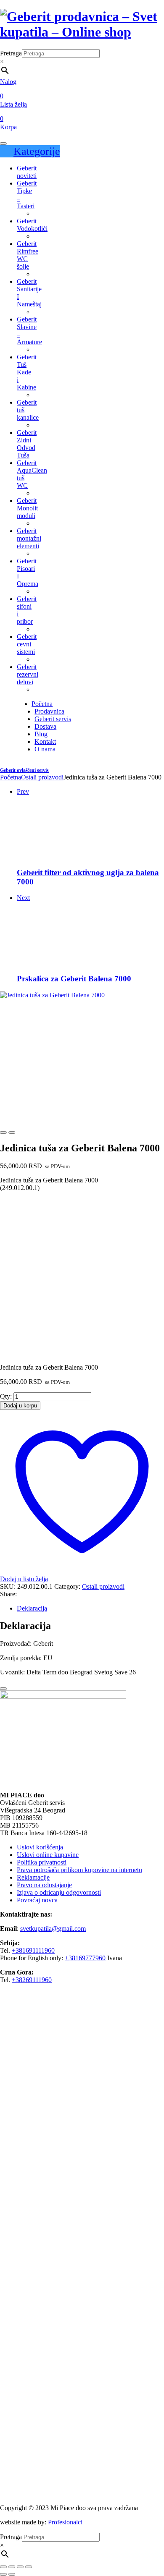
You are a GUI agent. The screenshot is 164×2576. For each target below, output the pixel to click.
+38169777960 (85, 1958)
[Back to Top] (3, 1689)
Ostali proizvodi (42, 777)
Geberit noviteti (27, 172)
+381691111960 (33, 1950)
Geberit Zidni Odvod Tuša (27, 444)
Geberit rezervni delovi (28, 674)
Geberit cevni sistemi (27, 644)
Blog (41, 734)
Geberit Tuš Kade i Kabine (27, 372)
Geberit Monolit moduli (27, 508)
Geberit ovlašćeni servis (24, 770)
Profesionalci (65, 2522)
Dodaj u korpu (20, 1406)
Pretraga (11, 53)
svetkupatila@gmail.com (53, 1929)
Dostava (45, 726)
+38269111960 (32, 1980)
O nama (45, 749)
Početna (42, 704)
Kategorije (37, 151)
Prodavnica (49, 711)
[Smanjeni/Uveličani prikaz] (3, 2567)
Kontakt (45, 741)
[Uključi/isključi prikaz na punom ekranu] (12, 2567)
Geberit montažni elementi (29, 538)
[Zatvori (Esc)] (29, 2567)
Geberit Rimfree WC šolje (28, 255)
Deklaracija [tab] (32, 1608)
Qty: (6, 1396)
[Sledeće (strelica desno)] (12, 2574)
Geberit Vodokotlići (32, 225)
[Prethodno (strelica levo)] (3, 2574)
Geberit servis (53, 719)
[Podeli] (20, 2567)
